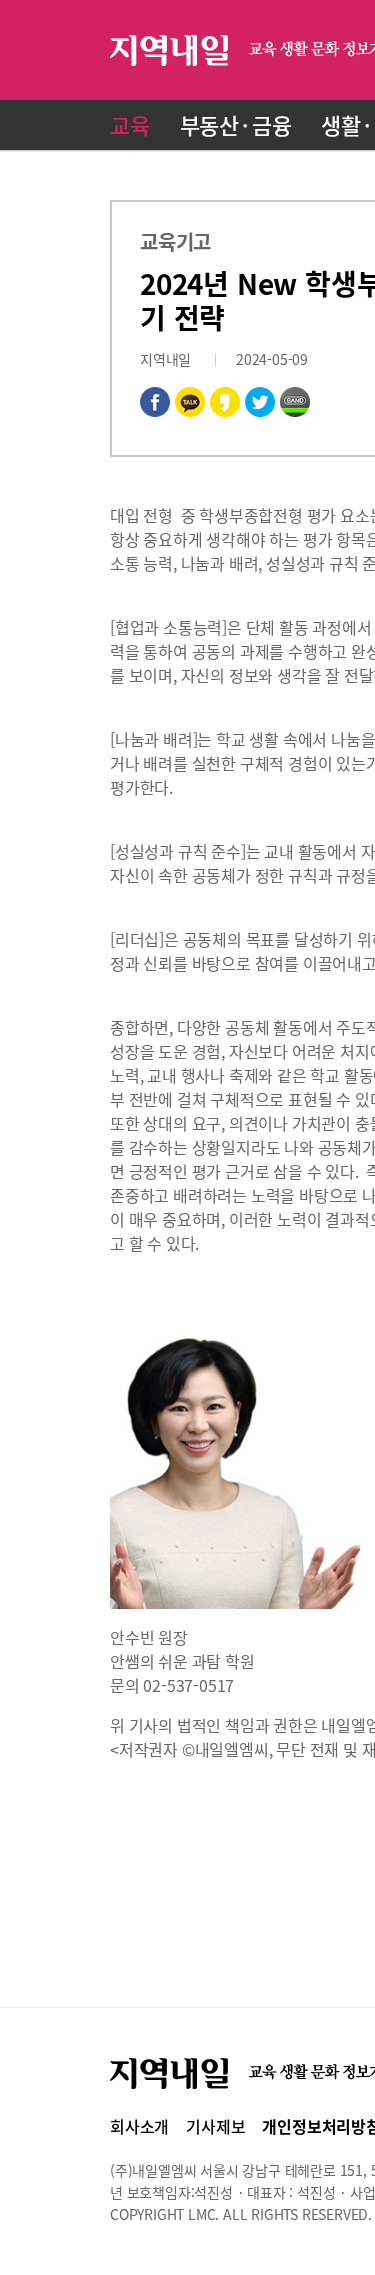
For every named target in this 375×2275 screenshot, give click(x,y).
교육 (130, 124)
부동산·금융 (236, 124)
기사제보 (215, 2126)
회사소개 (139, 2126)
